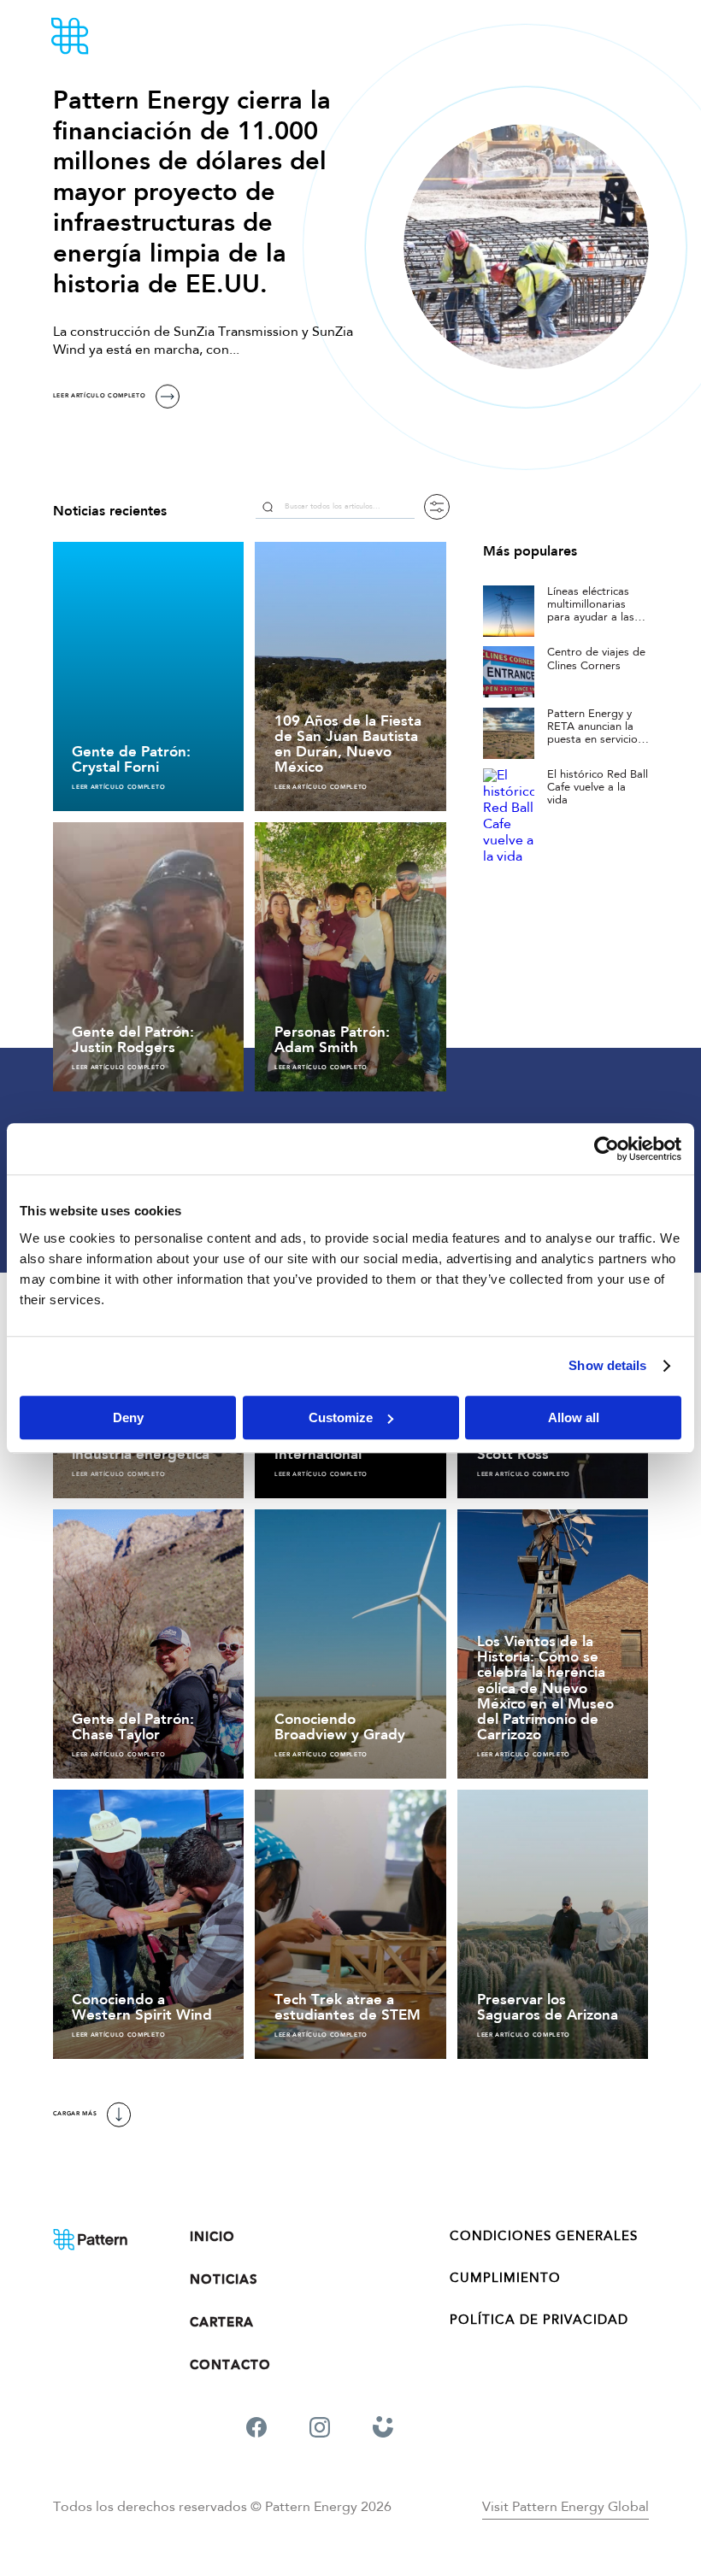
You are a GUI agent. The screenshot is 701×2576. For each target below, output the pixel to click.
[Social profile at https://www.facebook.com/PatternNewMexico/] (256, 2431)
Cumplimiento (505, 2279)
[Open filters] (437, 507)
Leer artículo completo (100, 396)
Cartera (222, 2322)
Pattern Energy (118, 36)
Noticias (224, 2279)
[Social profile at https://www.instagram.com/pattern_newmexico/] (320, 2431)
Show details (607, 1365)
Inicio (212, 2237)
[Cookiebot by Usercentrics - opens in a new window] (607, 1149)
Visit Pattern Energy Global (566, 2508)
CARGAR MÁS (75, 2114)
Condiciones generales (544, 2237)
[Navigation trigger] (641, 36)
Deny (128, 1417)
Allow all (574, 1417)
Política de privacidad (539, 2321)
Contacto (230, 2365)
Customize (341, 1417)
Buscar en (268, 507)
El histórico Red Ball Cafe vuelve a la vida (598, 788)
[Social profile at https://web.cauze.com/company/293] (383, 2430)
